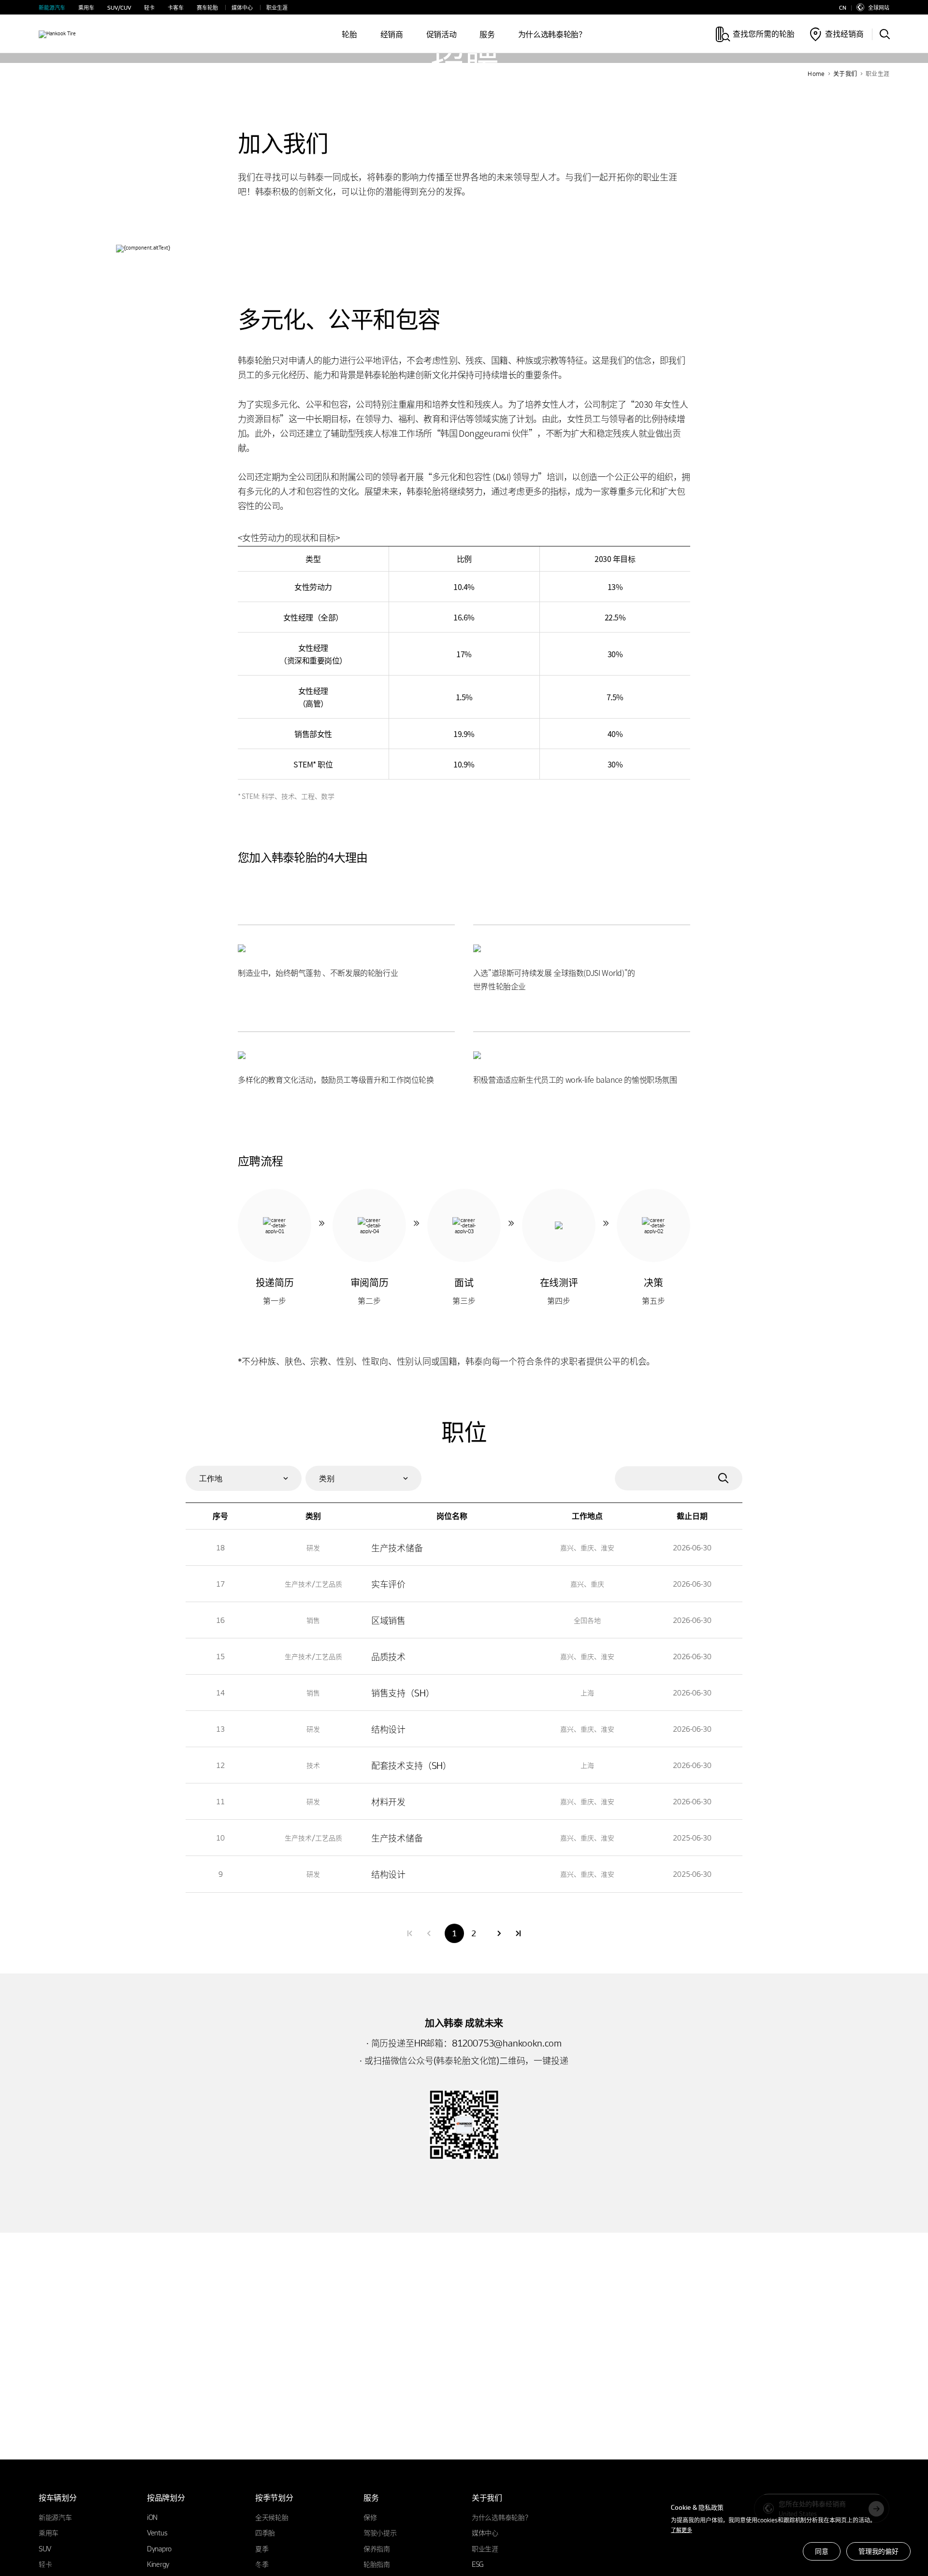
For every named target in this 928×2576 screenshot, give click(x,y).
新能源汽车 (52, 7)
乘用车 (86, 7)
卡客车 (176, 7)
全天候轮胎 (272, 2517)
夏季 (262, 2548)
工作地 (211, 1478)
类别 (327, 1478)
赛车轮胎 (207, 7)
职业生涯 (277, 7)
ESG (478, 2564)
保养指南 (377, 2548)
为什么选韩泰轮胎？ (552, 34)
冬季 (262, 2564)
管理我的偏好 (878, 2551)
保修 (370, 2517)
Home (816, 74)
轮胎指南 (377, 2564)
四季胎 (265, 2532)
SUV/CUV (119, 7)
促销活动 (442, 34)
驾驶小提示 (380, 2532)
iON (152, 2517)
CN (843, 7)
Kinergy (158, 2564)
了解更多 (681, 2530)
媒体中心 (242, 7)
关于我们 (845, 74)
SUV (45, 2548)
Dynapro (159, 2548)
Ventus (157, 2532)
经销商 (392, 34)
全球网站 (879, 7)
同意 (822, 2551)
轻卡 (149, 7)
